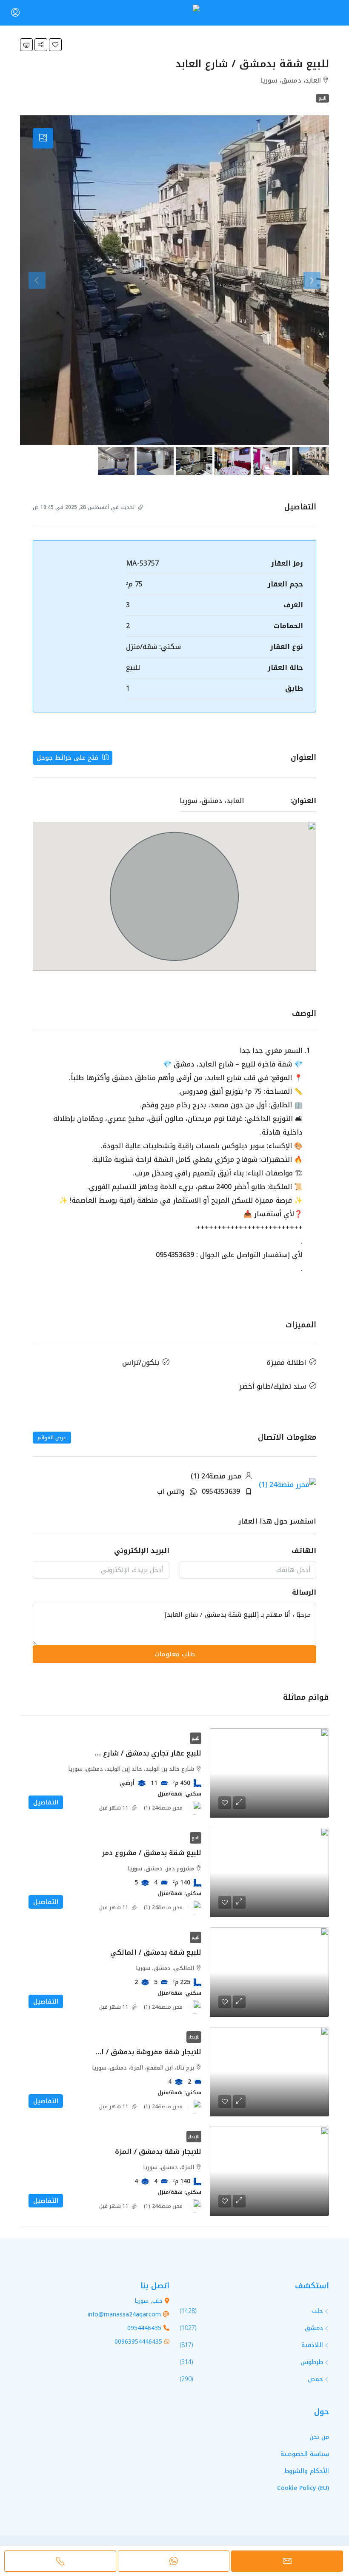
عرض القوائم (52, 1438)
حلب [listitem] (318, 2311)
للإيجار (194, 2037)
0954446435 (144, 2328)
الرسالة (304, 1592)
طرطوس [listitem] (312, 2362)
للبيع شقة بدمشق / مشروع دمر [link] (152, 1853)
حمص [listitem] (315, 2379)
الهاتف (304, 1551)
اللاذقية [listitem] (312, 2345)
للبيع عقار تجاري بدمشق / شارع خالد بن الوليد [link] (129, 1753)
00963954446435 (138, 2342)
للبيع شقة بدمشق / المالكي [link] (156, 1952)
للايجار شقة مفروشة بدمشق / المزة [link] (144, 2052)
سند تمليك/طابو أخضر (273, 1386)
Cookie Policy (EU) (303, 2488)
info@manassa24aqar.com (124, 2314)
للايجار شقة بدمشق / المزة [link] (158, 2151)
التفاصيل (46, 1802)
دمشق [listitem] (314, 2328)
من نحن (319, 2437)
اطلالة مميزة (286, 1362)
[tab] (43, 138)
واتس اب (171, 1491)
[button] (55, 45)
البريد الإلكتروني (142, 1551)
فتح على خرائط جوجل (69, 758)
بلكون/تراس (141, 1362)
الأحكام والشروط (307, 2471)
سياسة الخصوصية (305, 2454)
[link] (269, 1773)
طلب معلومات (175, 1654)
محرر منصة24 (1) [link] (163, 1808)
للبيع (322, 98)
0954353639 (221, 1491)
